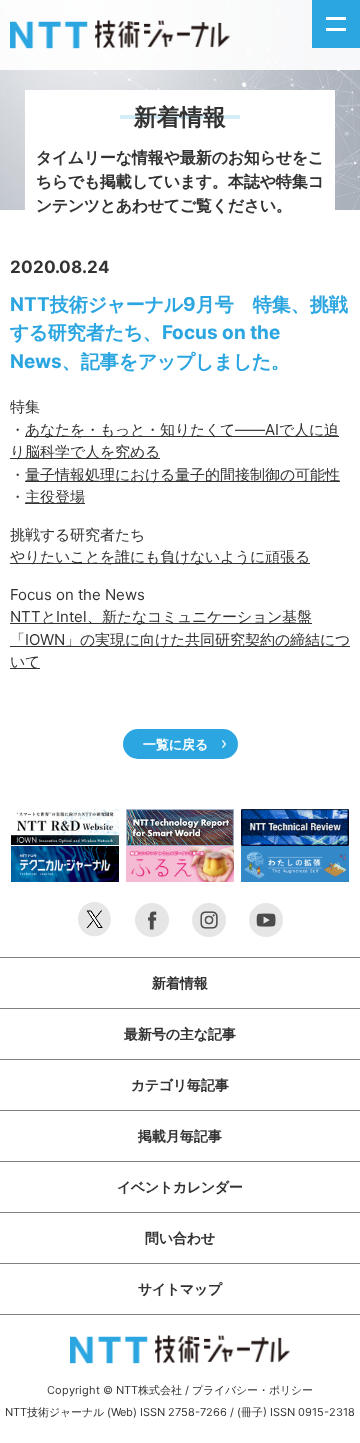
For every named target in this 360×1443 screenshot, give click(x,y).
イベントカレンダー (180, 1186)
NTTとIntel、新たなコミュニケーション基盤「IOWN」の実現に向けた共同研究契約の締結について (180, 639)
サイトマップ (180, 1288)
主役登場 (55, 496)
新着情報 (180, 982)
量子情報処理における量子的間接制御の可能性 (182, 474)
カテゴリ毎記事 (180, 1084)
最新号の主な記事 (180, 1033)
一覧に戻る (175, 744)
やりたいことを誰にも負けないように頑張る (160, 556)
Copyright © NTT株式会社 (114, 1390)
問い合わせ (180, 1237)
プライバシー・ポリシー (252, 1390)
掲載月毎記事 (180, 1135)
